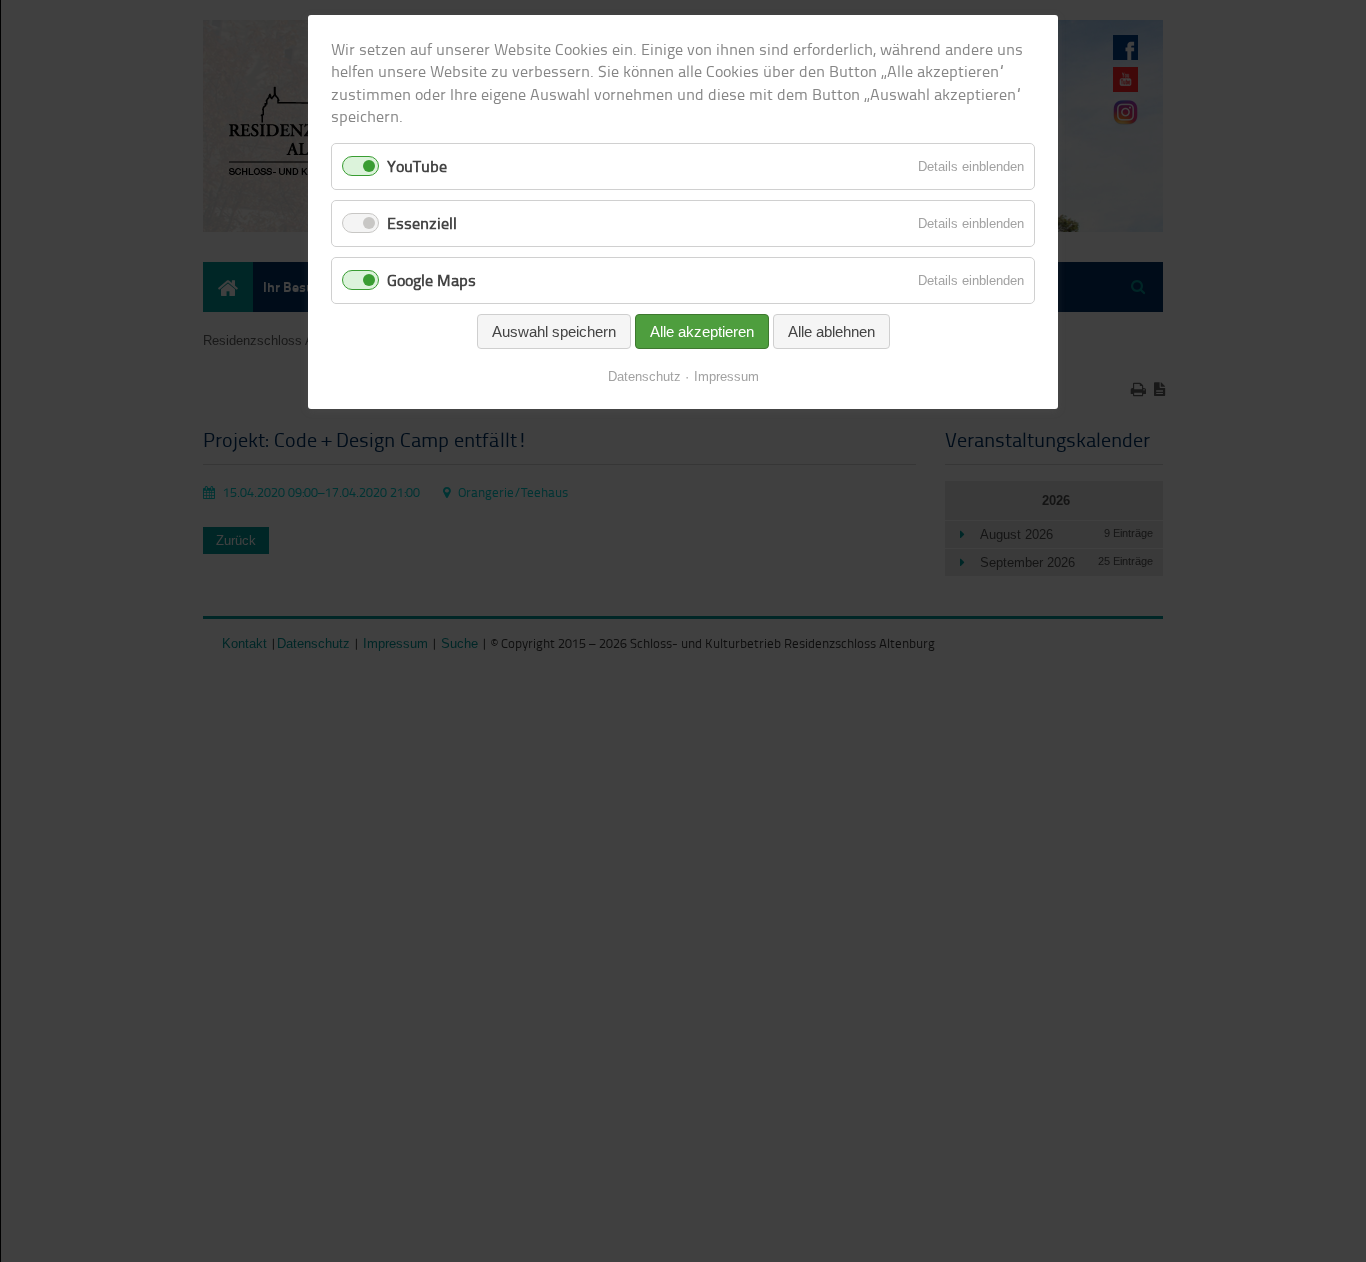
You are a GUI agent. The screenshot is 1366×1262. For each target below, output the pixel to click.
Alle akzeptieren (702, 331)
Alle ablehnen (831, 331)
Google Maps (431, 280)
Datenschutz (644, 376)
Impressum (726, 376)
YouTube (417, 166)
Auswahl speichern (554, 331)
